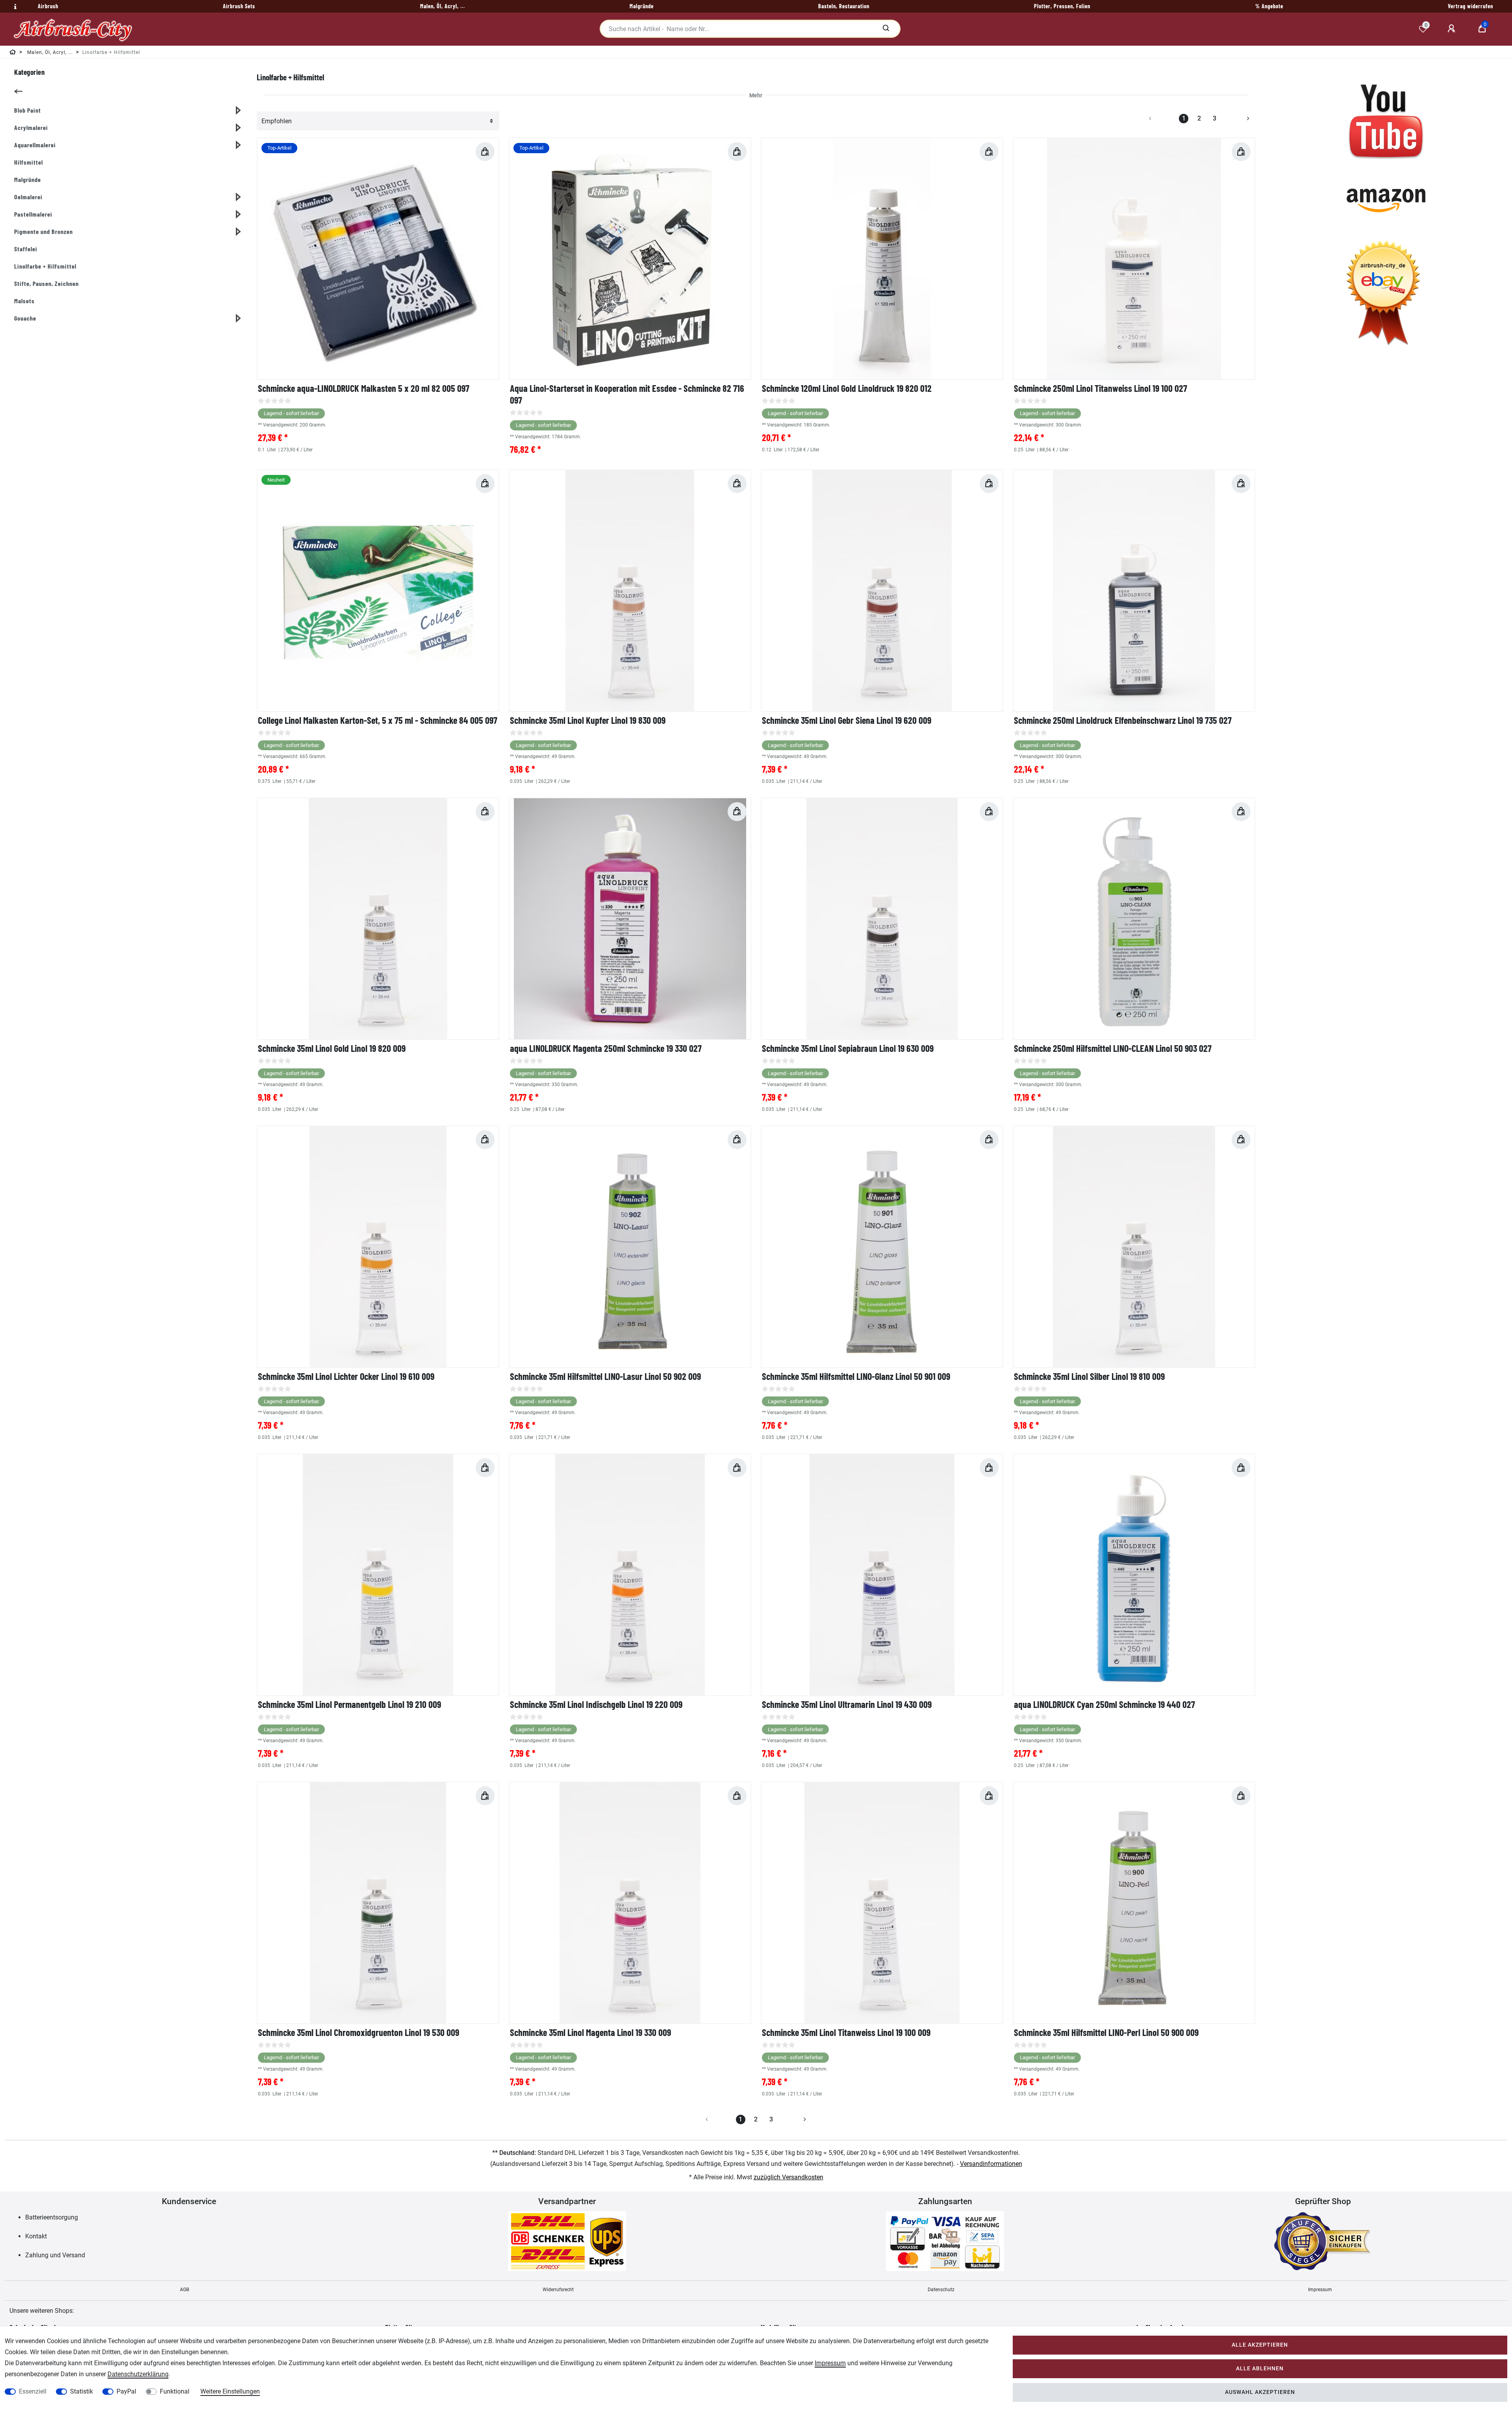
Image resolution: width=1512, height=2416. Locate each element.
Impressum (1320, 2290)
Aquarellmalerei (35, 145)
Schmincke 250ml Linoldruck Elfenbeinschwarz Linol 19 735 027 (1123, 720)
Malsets (24, 301)
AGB (184, 2290)
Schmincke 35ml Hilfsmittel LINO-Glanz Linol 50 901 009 (856, 1376)
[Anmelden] (1453, 29)
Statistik (82, 2391)
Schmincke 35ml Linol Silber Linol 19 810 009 (1089, 1376)
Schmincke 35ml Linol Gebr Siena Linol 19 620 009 (847, 720)
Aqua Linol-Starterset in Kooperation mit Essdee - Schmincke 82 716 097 (627, 394)
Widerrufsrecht (558, 2290)
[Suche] (886, 29)
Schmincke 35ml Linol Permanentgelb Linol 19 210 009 (349, 1704)
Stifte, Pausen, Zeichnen (46, 283)
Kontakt (36, 2236)
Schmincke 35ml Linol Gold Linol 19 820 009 (332, 1048)
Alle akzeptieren (1260, 2345)
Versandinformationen (991, 2164)
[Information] (14, 7)
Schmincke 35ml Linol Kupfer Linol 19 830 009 (588, 720)
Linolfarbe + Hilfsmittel (45, 266)
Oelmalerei (28, 197)
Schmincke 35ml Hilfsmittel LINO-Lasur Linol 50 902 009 (605, 1376)
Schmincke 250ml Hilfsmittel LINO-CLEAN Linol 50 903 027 (1113, 1048)
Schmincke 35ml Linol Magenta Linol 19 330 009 (590, 2032)
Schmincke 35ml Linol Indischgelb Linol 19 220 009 (596, 1704)
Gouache (25, 318)
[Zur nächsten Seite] (1239, 119)
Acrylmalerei (31, 127)
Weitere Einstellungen (230, 2391)
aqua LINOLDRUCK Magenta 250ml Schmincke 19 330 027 (606, 1048)
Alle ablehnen (1260, 2369)
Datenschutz (941, 2290)
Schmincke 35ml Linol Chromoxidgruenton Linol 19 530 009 (359, 2032)
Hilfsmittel (29, 162)
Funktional (175, 2391)
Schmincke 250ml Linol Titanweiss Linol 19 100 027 (1101, 388)
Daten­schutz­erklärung (138, 2374)
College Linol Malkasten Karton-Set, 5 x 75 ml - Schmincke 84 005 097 (378, 720)
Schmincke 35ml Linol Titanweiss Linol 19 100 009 (846, 2032)
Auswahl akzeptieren (1260, 2392)
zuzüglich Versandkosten (788, 2177)
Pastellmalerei (33, 214)
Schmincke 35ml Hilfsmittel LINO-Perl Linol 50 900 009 (1106, 2032)
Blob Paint (28, 110)
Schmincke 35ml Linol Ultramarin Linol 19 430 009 (847, 1704)
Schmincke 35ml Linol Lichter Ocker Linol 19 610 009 (346, 1376)
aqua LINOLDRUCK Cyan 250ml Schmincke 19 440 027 (1104, 1704)
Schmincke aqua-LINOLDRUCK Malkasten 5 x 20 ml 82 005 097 (364, 388)
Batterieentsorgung (52, 2217)
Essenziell (33, 2391)
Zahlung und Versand (55, 2255)
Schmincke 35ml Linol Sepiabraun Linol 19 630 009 (848, 1048)
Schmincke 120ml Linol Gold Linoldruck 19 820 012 (847, 388)
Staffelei (26, 249)
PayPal (126, 2391)
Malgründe (28, 179)
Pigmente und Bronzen (44, 231)
